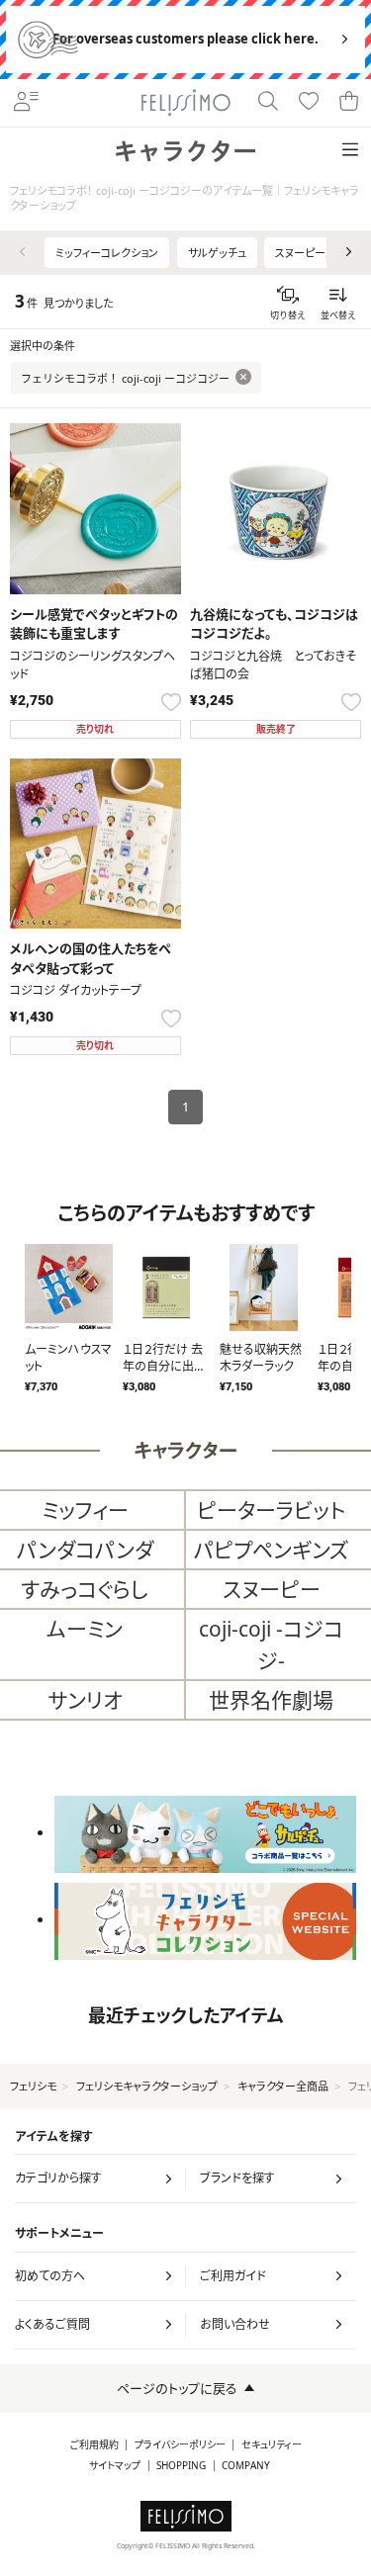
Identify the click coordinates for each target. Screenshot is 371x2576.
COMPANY (246, 2466)
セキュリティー (272, 2445)
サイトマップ (115, 2466)
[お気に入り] (309, 103)
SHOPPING (181, 2466)
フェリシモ (33, 2086)
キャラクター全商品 (283, 2086)
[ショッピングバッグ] (350, 103)
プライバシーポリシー (180, 2445)
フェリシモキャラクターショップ (147, 2086)
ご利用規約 (94, 2445)
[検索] (269, 103)
